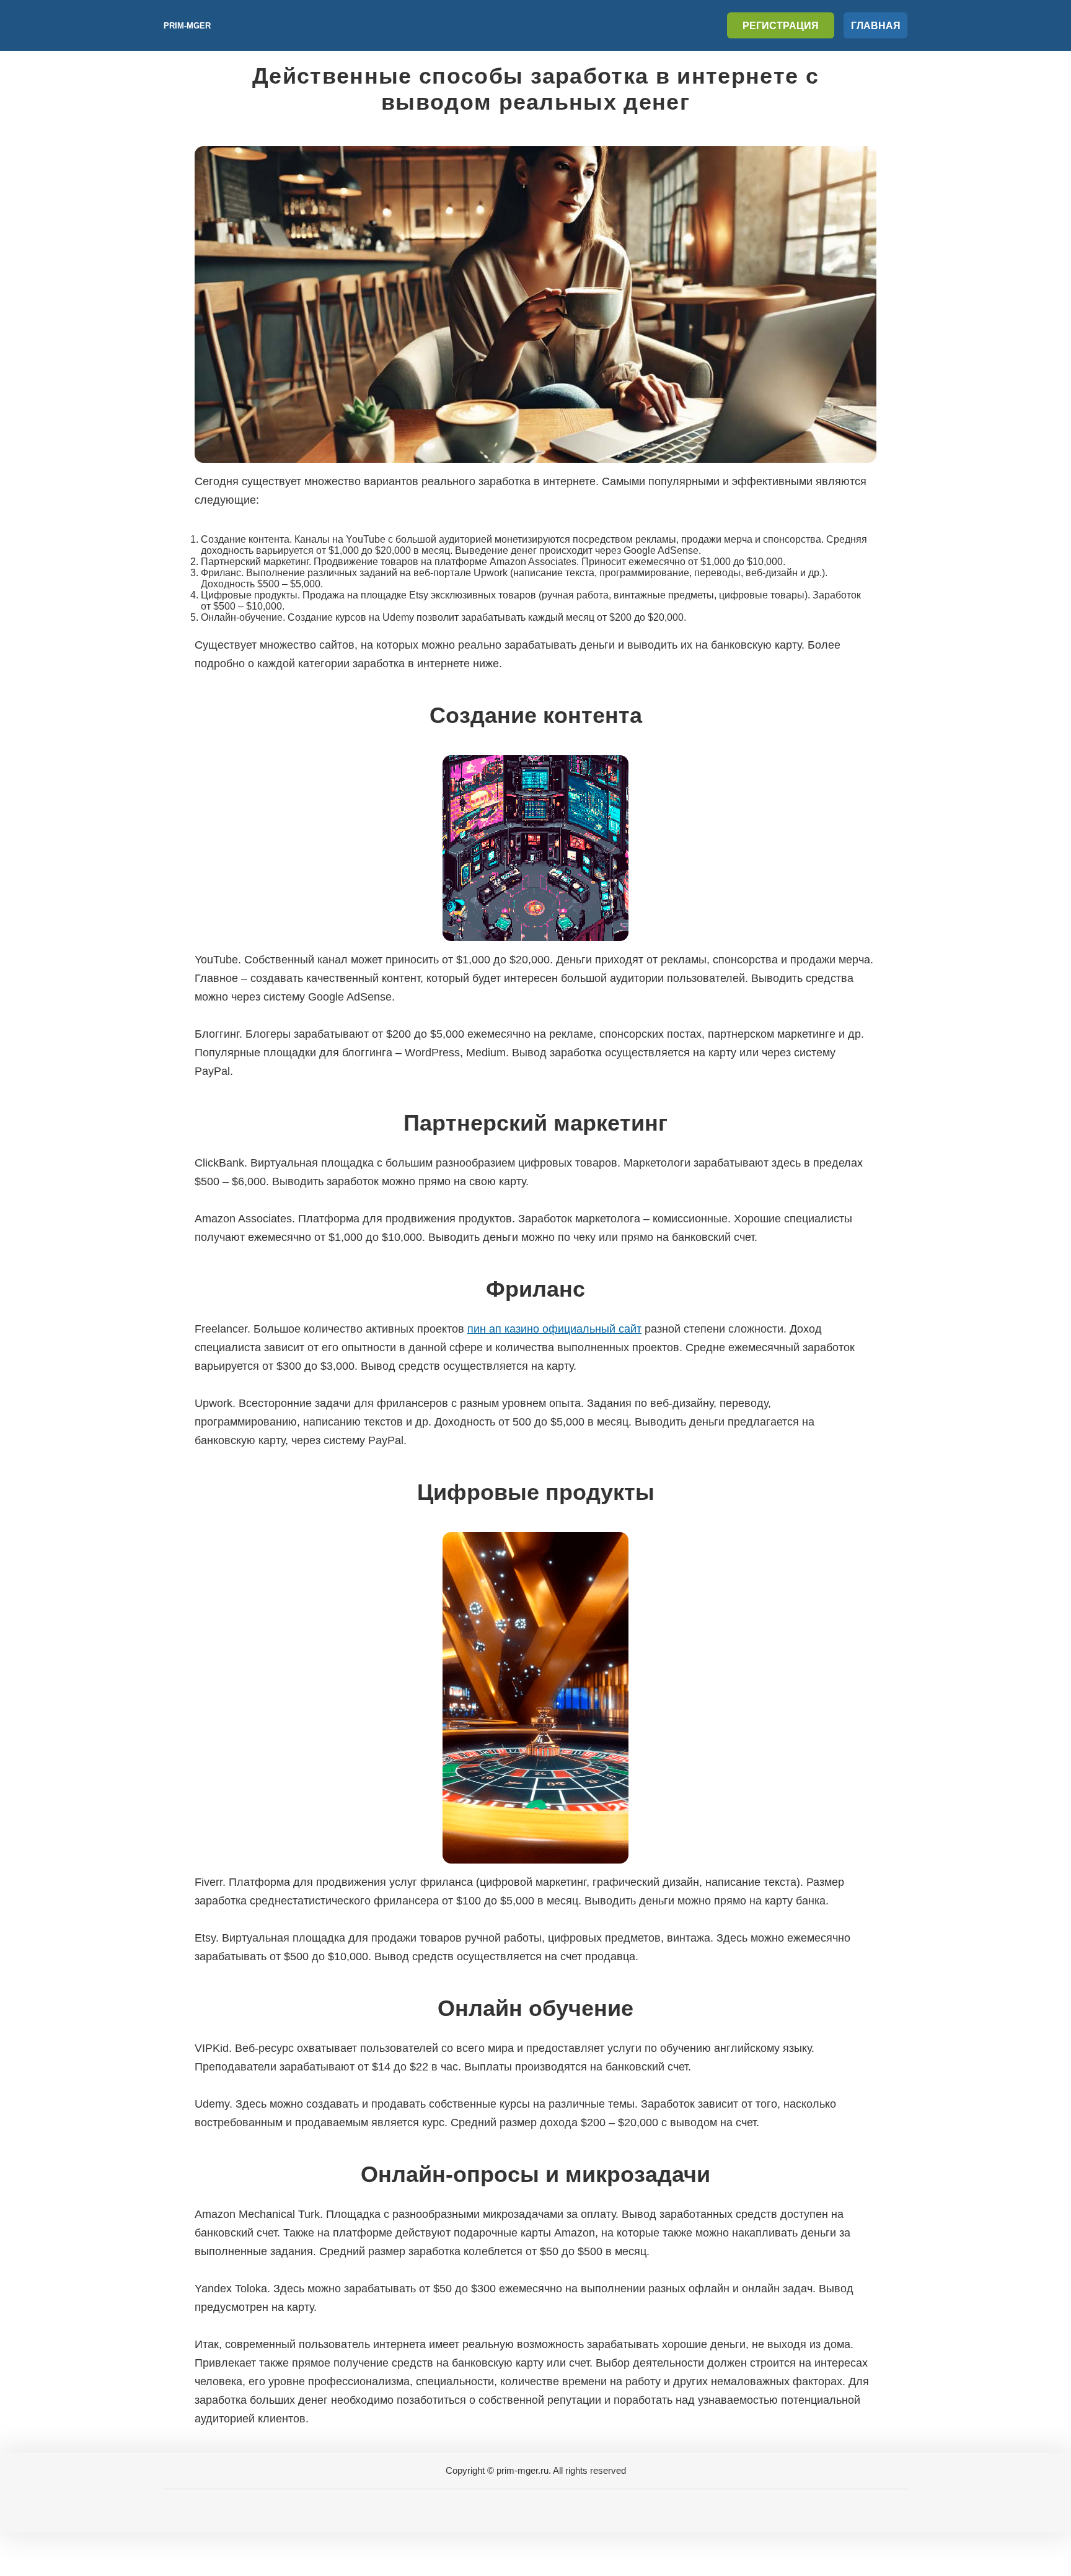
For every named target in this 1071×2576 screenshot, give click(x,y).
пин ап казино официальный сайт (554, 1329)
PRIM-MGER (187, 26)
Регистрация (781, 26)
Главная (876, 26)
